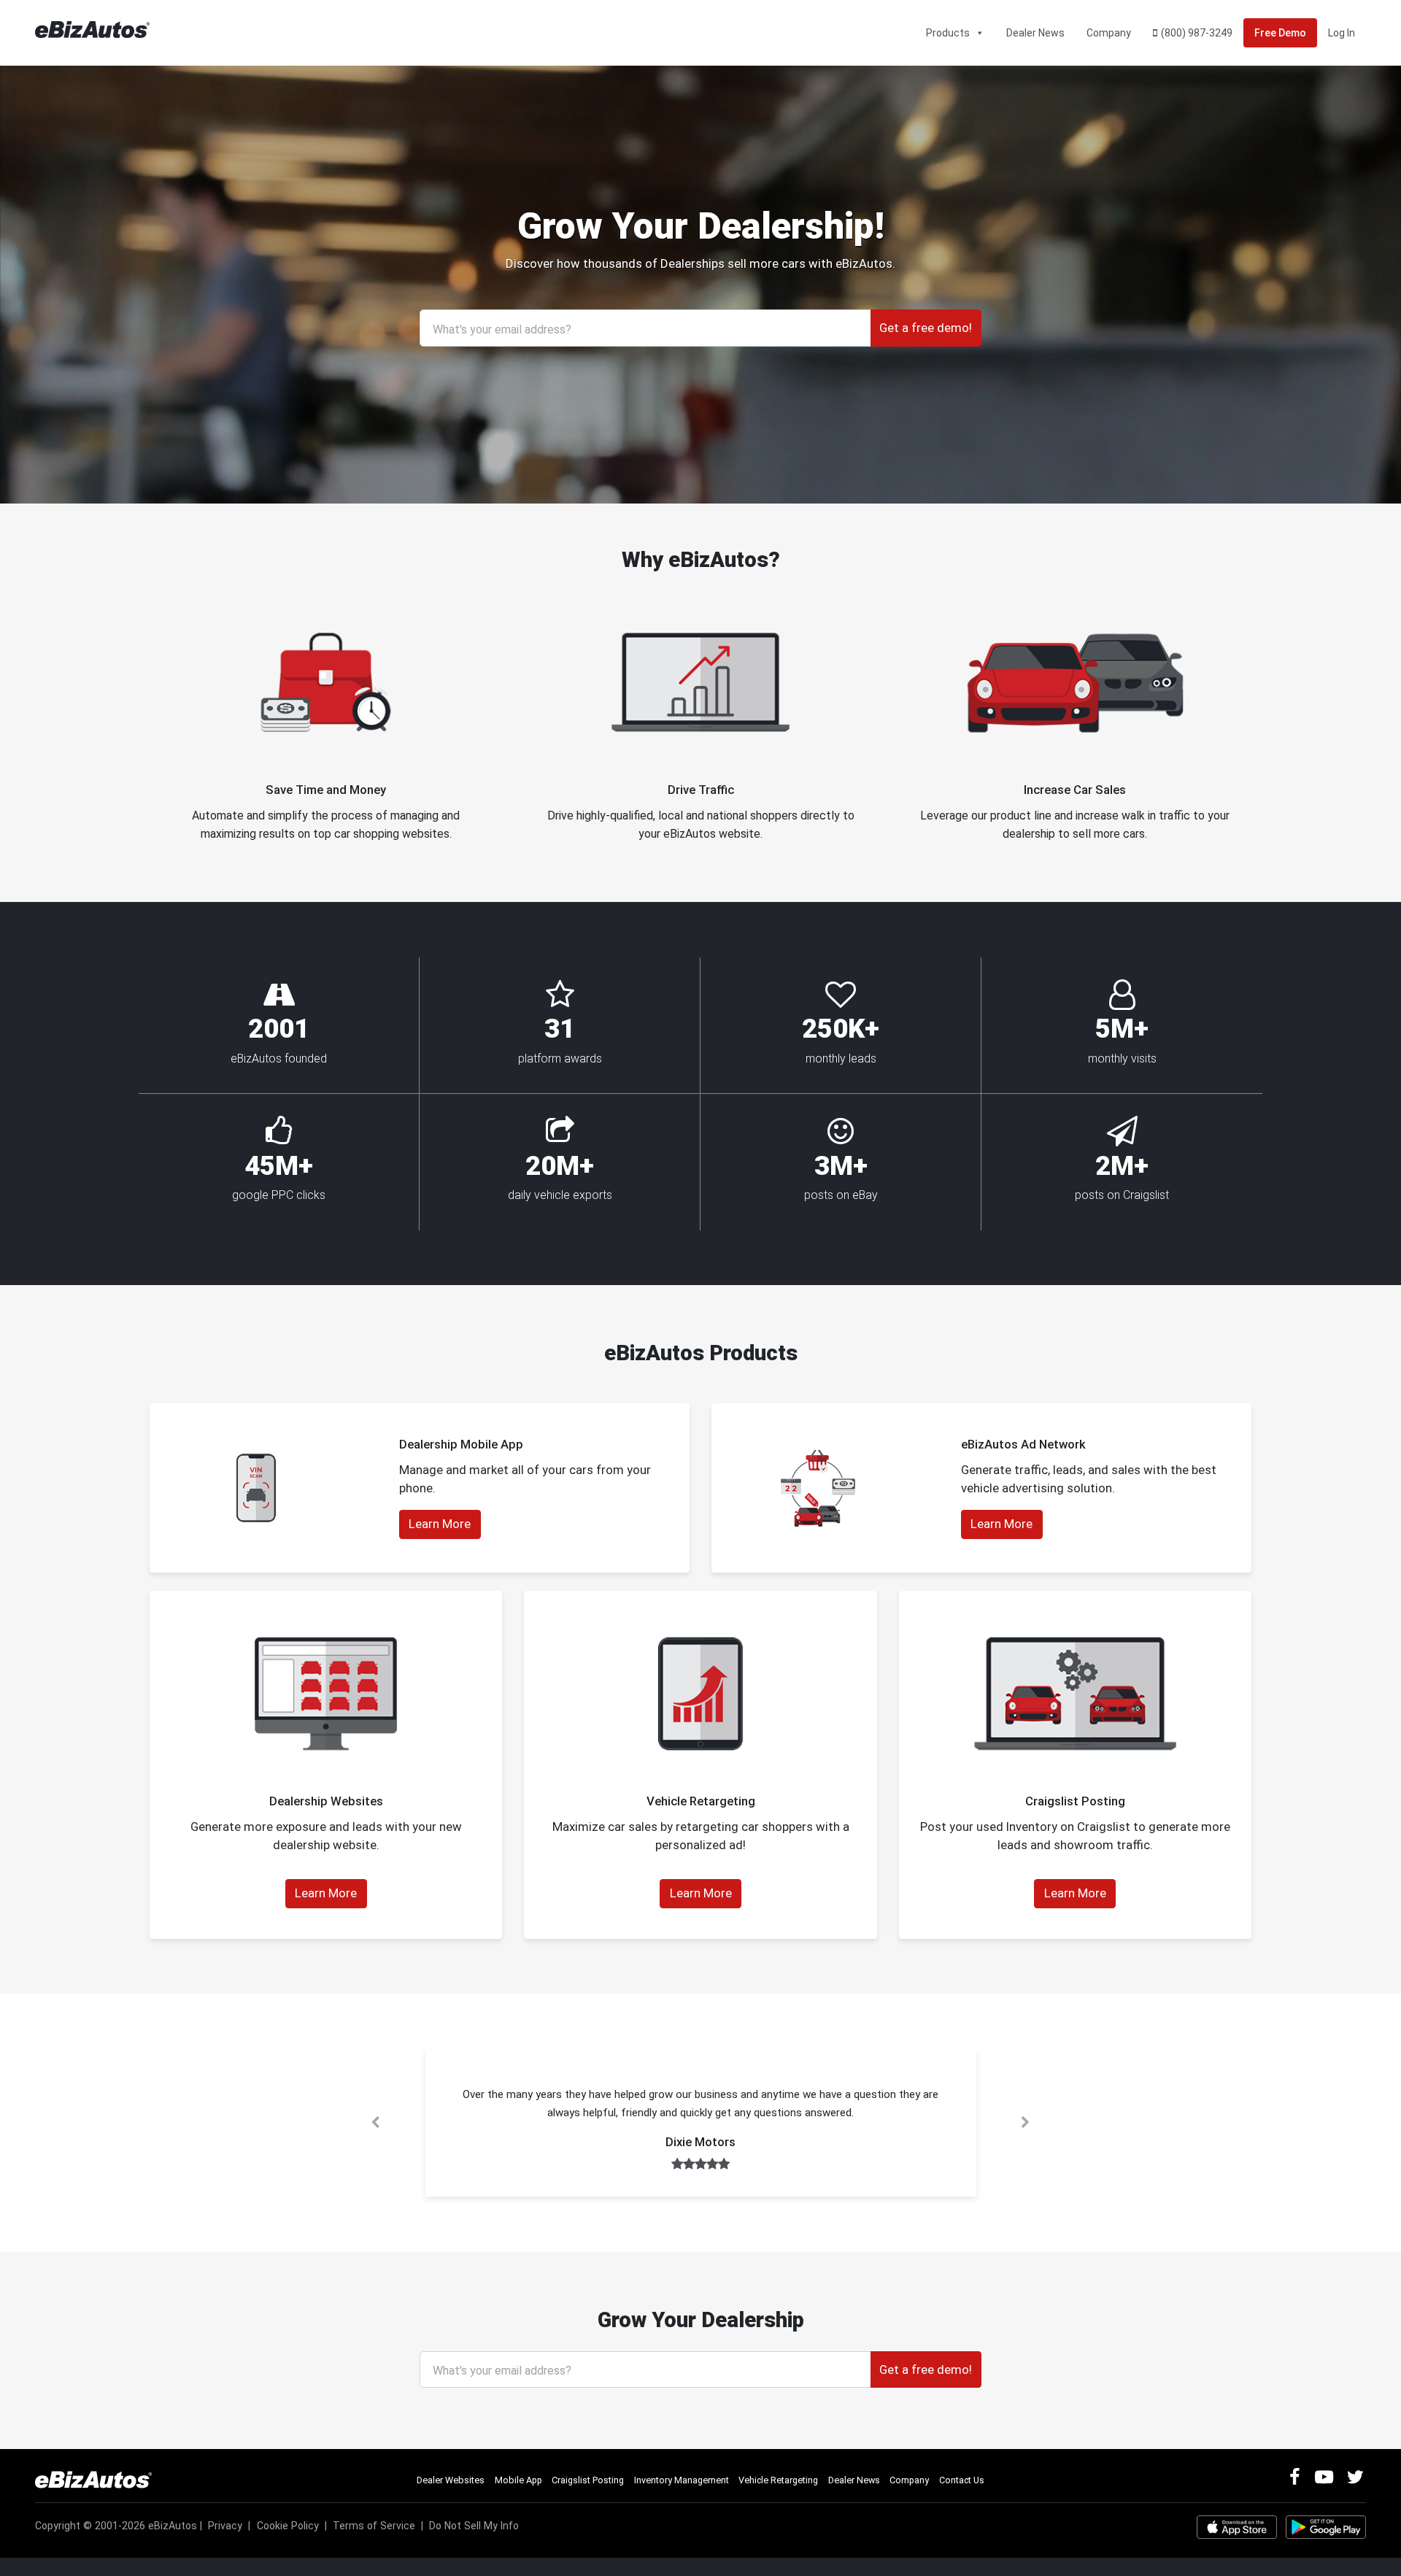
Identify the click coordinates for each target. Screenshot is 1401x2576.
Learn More (440, 1524)
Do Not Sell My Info (474, 2526)
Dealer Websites (451, 2480)
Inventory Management (682, 2480)
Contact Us (962, 2480)
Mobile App (518, 2480)
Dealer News (1035, 33)
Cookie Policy (288, 2526)
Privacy (225, 2526)
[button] (376, 2123)
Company (1109, 33)
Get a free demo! (926, 328)
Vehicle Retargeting (778, 2480)
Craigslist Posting (588, 2480)
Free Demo (1280, 33)
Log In (1342, 33)
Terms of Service (374, 2526)
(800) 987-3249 (1197, 33)
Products (948, 33)
